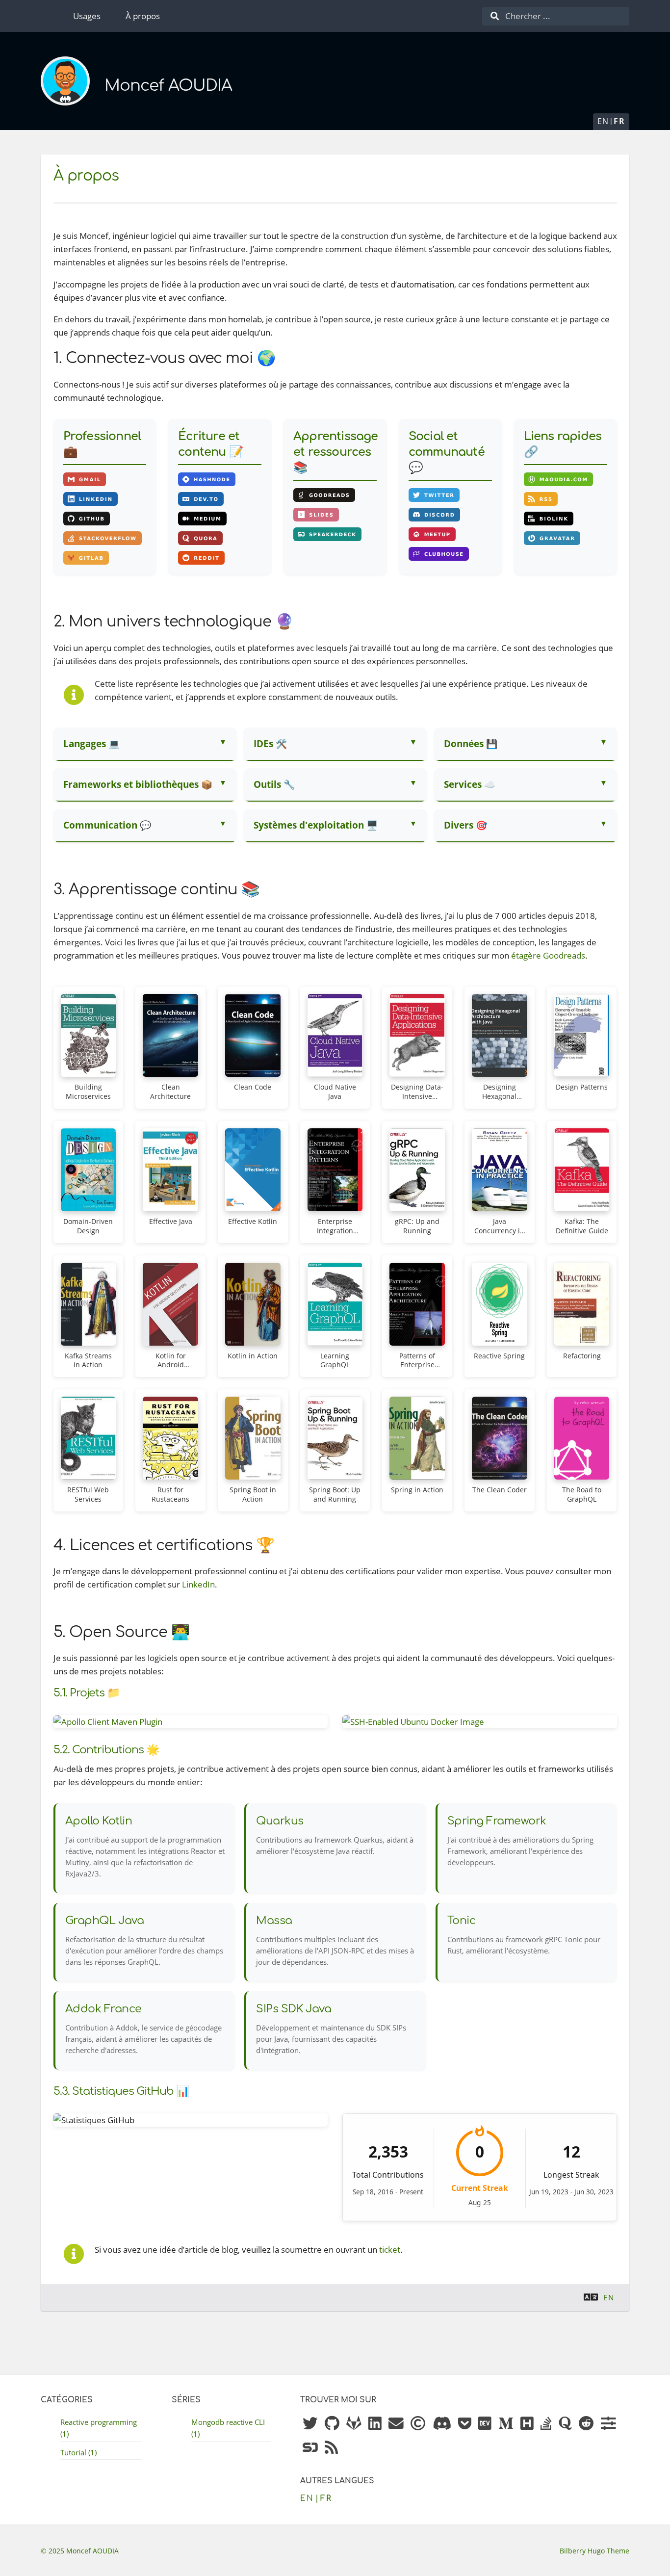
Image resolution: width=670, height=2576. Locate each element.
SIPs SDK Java (294, 2009)
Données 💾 (471, 743)
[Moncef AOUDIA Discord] (442, 2424)
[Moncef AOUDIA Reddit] (586, 2424)
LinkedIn (198, 1584)
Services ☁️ (470, 784)
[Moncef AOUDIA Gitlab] (354, 2424)
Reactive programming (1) (99, 2428)
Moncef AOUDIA (168, 86)
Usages (87, 16)
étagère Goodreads (548, 955)
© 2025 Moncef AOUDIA (80, 2551)
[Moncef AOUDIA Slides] (608, 2424)
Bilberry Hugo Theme (594, 2551)
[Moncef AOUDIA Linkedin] (375, 2424)
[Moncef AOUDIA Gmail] (396, 2424)
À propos (143, 16)
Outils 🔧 (274, 784)
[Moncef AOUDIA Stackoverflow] (546, 2424)
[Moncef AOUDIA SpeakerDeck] (310, 2448)
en (603, 121)
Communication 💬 (107, 825)
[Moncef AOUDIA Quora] (565, 2424)
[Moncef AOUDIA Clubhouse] (418, 2424)
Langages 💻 (91, 743)
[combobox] (556, 16)
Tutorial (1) (78, 2452)
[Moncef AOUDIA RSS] (331, 2448)
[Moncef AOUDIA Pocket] (465, 2424)
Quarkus (280, 1821)
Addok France (103, 2009)
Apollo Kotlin (99, 1821)
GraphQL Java (105, 1921)
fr (619, 121)
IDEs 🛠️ (270, 743)
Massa (274, 1921)
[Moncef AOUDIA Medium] (506, 2424)
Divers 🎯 (465, 825)
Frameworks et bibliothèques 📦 (138, 784)
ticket (390, 2250)
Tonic (462, 1921)
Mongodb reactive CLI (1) (228, 2428)
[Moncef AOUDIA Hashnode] (527, 2424)
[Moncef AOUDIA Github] (332, 2424)
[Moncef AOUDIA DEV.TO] (485, 2424)
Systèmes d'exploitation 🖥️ (316, 825)
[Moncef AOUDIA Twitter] (310, 2424)
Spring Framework (497, 1821)
